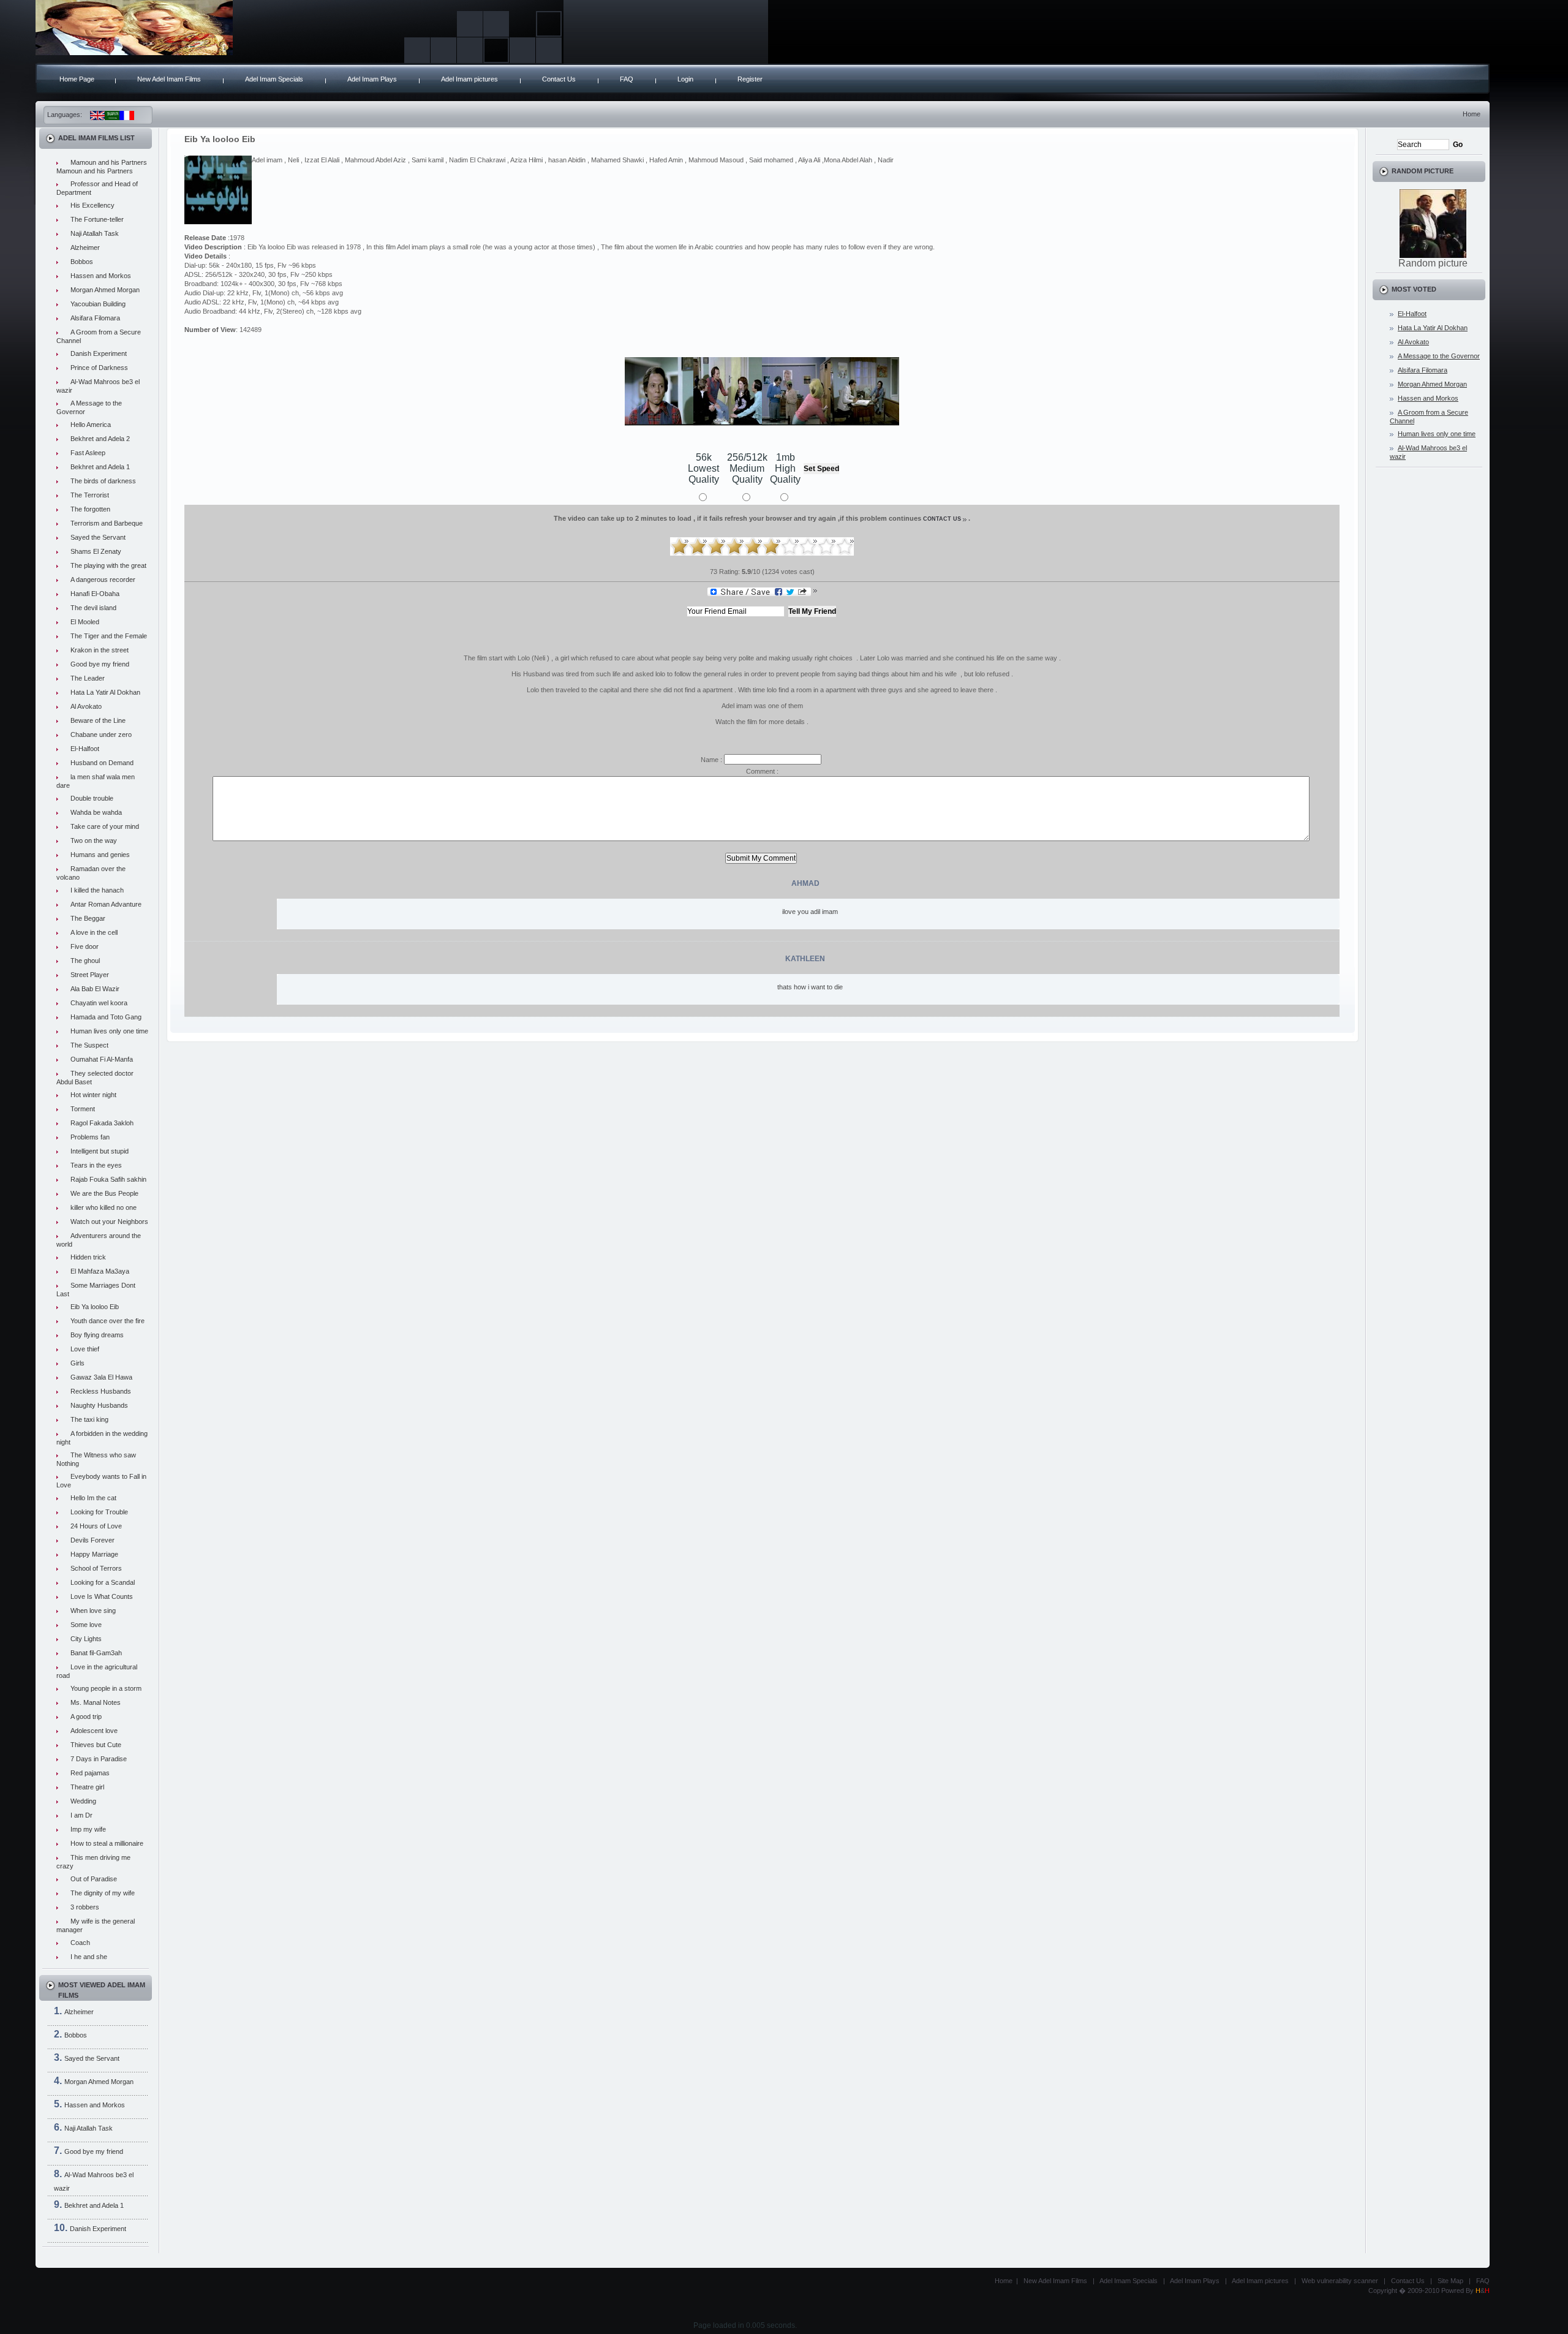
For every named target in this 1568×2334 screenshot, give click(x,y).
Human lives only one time (109, 1031)
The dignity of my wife (103, 1893)
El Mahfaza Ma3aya (100, 1271)
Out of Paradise (94, 1879)
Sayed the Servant (98, 537)
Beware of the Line (98, 720)
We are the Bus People (104, 1193)
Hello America (91, 425)
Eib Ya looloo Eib (95, 1307)
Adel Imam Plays (372, 79)
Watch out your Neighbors (109, 1222)
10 (845, 546)
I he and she (89, 1957)
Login (685, 79)
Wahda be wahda (96, 812)
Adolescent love (94, 1731)
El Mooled (85, 622)
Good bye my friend (100, 664)
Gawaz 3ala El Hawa (101, 1377)
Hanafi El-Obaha (95, 594)
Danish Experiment (99, 353)
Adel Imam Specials (274, 79)
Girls (77, 1363)
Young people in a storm (106, 1688)
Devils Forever (92, 1540)
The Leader (88, 678)
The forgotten (90, 509)
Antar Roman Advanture (106, 904)
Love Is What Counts (102, 1596)
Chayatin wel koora (99, 1003)
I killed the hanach (97, 890)
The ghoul (85, 961)
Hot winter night (93, 1095)
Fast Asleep (88, 453)
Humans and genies (100, 855)
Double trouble (92, 798)
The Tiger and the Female (109, 636)
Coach (80, 1943)
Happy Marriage (94, 1554)
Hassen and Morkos (101, 276)
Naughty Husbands (99, 1405)
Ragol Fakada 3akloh (102, 1123)
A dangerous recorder (103, 580)
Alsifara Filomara (95, 318)
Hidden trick (88, 1257)
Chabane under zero (101, 735)
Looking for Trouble (99, 1512)
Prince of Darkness (99, 368)
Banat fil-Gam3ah (96, 1653)
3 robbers (85, 1907)
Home (1472, 114)
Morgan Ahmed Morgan (105, 290)
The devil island (93, 608)
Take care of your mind (105, 826)
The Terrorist (90, 495)
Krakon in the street (100, 650)
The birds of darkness (103, 481)
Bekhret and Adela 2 (100, 439)
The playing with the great (108, 565)
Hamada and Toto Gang (106, 1017)
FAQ (627, 79)
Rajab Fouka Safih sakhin (108, 1179)
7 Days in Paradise (99, 1759)
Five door (85, 946)
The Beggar (88, 918)
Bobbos (82, 262)
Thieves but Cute (96, 1745)
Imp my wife (88, 1829)
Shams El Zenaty (96, 551)
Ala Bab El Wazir (95, 989)
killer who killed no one (104, 1207)
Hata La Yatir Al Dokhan (105, 692)
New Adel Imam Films (169, 79)
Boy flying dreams (97, 1335)
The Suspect (89, 1045)
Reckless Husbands (101, 1391)
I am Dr (81, 1815)
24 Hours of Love (96, 1526)
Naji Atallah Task (95, 233)
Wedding (83, 1801)
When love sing (93, 1611)
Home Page (77, 79)
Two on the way (94, 840)
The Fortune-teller (97, 219)
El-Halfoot (85, 749)
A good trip (86, 1717)
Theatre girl (87, 1787)
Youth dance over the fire (107, 1321)
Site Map (1450, 2281)
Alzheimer (85, 247)
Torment (83, 1109)
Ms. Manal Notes (96, 1702)
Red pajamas (90, 1773)
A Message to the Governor (1439, 356)
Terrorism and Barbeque (107, 523)
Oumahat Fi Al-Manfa (102, 1059)
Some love (86, 1625)
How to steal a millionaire (107, 1843)
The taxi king (89, 1419)
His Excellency (92, 205)
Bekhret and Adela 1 (100, 467)
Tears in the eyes (96, 1165)
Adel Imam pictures (469, 79)
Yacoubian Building (98, 304)
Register (750, 79)
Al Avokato (86, 706)
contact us (942, 519)
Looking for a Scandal (103, 1582)
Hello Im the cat (93, 1498)
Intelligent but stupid (100, 1151)
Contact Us (559, 79)
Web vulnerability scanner (1340, 2281)
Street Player (90, 975)
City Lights (86, 1639)
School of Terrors (96, 1568)
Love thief (85, 1349)
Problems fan (90, 1137)
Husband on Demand (102, 763)
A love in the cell (94, 932)
